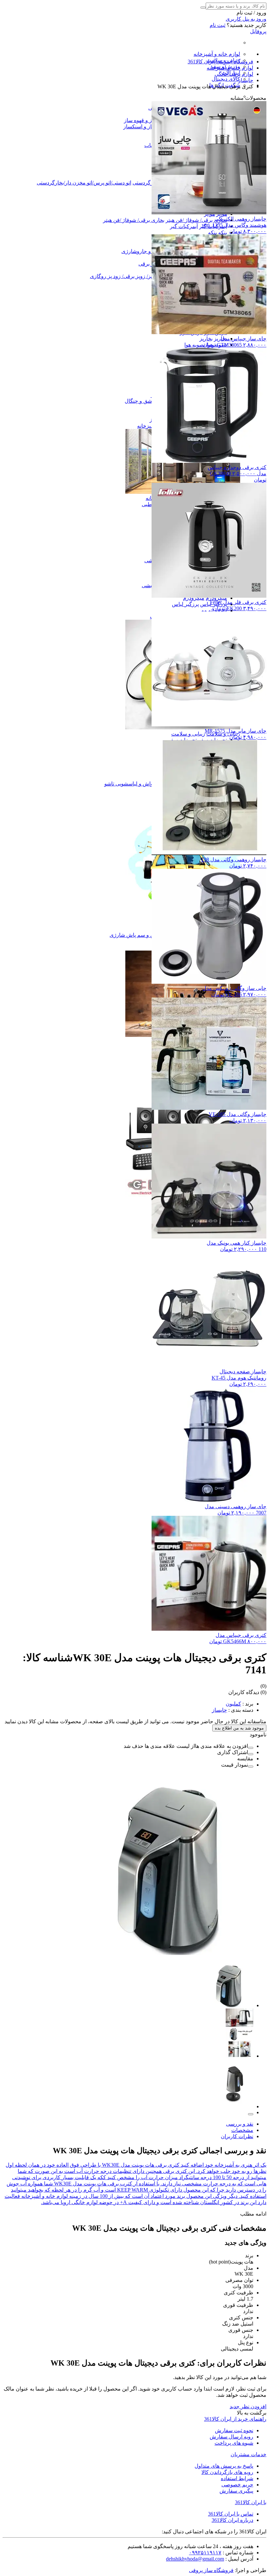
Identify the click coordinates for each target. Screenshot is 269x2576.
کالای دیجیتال (226, 79)
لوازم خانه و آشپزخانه (217, 54)
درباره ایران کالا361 (232, 2520)
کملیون (233, 1704)
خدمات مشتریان (248, 2454)
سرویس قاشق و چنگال (150, 401)
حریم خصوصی (237, 2485)
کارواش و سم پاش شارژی (139, 935)
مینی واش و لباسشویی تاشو (135, 784)
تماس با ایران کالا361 (231, 2514)
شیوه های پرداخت (234, 2443)
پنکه (223, 233)
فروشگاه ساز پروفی (211, 2570)
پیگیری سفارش (236, 2491)
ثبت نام (217, 25)
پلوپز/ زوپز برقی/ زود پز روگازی (124, 276)
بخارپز (206, 339)
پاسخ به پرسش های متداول (224, 2466)
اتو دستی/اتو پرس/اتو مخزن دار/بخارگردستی (84, 183)
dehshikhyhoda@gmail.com (195, 2559)
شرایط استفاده (237, 2478)
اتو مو (207, 610)
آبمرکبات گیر (184, 226)
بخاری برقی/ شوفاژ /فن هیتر (196, 220)
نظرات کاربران (237, 2136)
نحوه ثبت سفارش (234, 2430)
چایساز (219, 1710)
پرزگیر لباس (185, 604)
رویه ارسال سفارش (231, 2437)
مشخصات (242, 2130)
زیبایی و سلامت (188, 734)
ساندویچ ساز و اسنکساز (149, 127)
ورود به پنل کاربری (246, 19)
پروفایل (258, 31)
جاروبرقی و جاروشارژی (147, 251)
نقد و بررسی (240, 2124)
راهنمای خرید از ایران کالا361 (235, 2419)
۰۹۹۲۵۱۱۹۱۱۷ (205, 2553)
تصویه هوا (195, 345)
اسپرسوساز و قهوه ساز (149, 120)
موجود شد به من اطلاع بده (239, 1728)
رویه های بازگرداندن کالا (227, 2472)
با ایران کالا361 (251, 2502)
